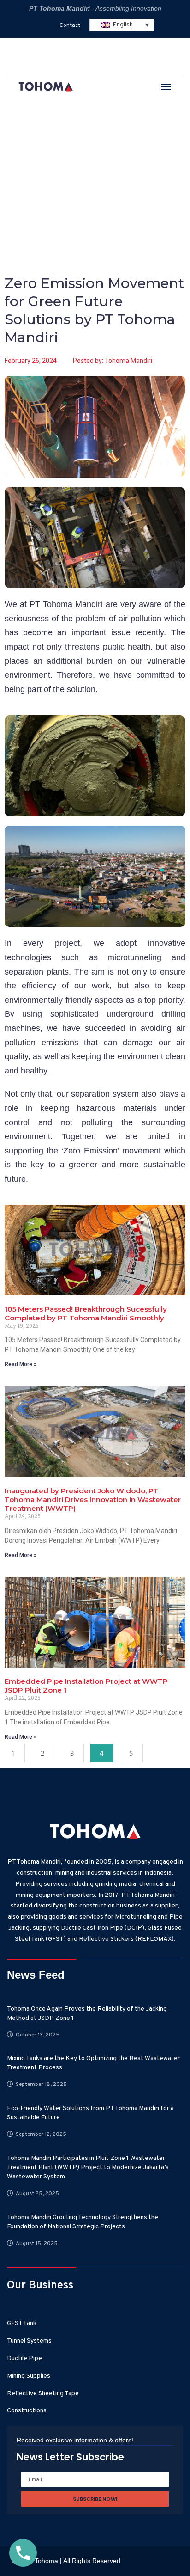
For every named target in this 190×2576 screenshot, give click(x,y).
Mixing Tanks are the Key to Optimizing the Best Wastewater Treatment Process (93, 2063)
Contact (70, 25)
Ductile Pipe (24, 2358)
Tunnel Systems (29, 2341)
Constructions (27, 2411)
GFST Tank (22, 2323)
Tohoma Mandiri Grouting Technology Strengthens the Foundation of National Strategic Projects (83, 2222)
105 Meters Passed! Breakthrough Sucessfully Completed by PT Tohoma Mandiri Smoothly (86, 1313)
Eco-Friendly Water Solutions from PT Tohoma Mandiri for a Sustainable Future (90, 2113)
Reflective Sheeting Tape (43, 2394)
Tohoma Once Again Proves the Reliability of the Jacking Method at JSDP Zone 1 (87, 2014)
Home (20, 161)
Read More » (21, 1364)
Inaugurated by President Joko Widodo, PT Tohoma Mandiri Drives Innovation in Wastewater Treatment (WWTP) (93, 1500)
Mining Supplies (29, 2376)
